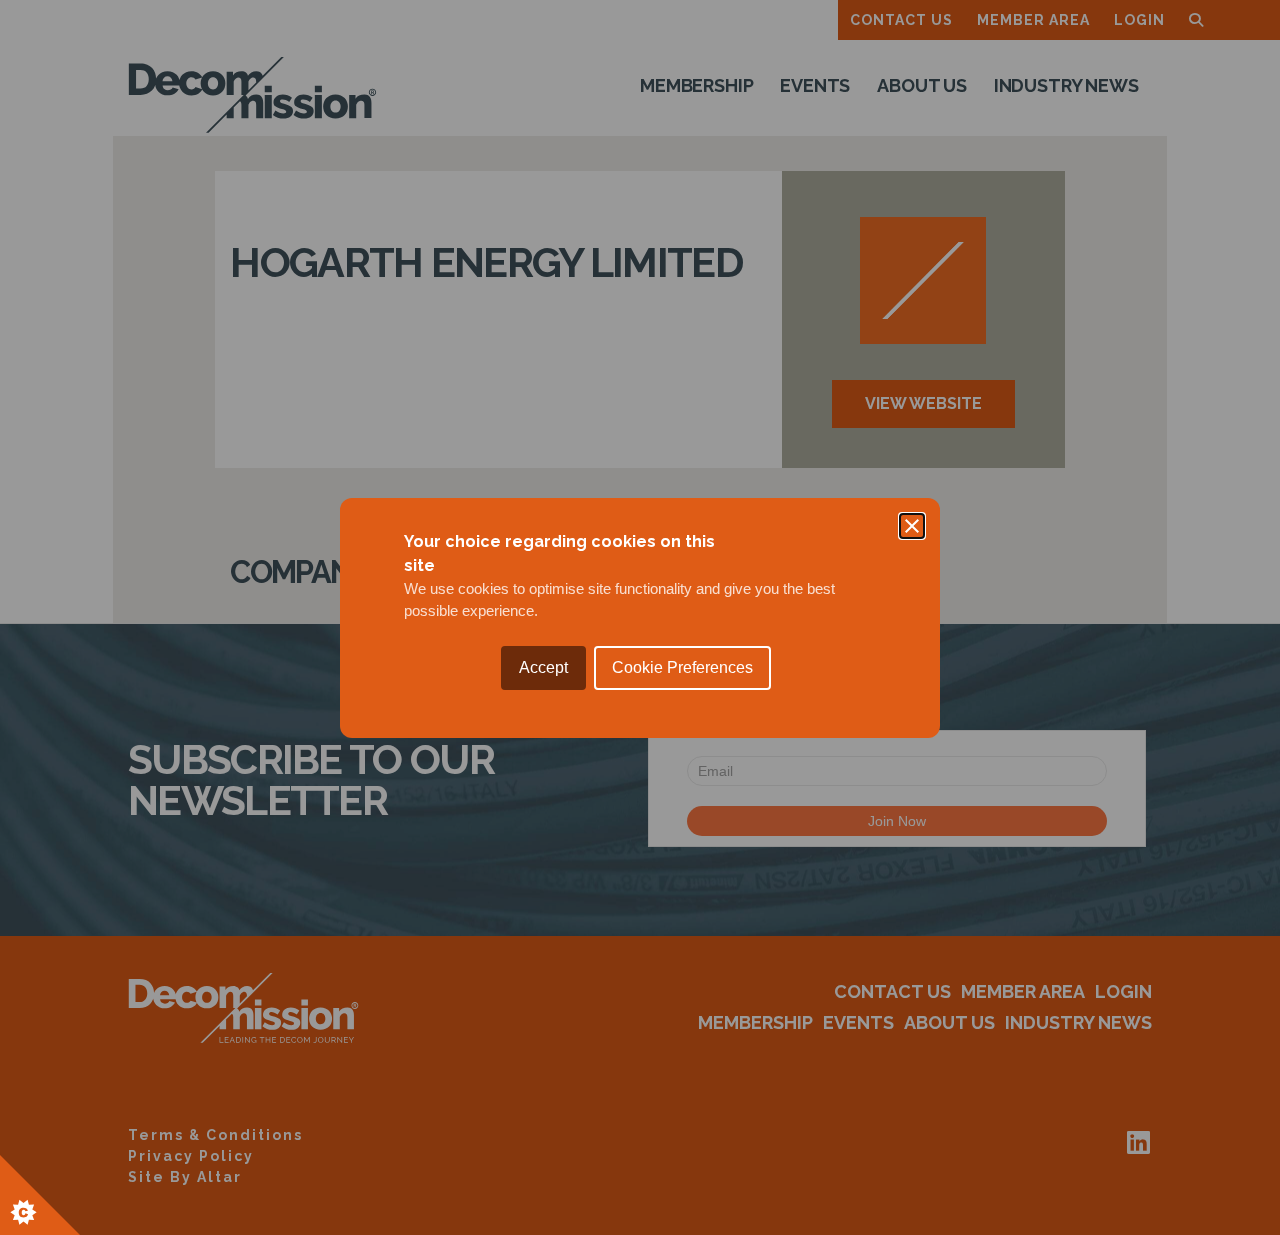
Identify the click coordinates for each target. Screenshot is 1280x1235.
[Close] (912, 526)
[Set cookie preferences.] (40, 1195)
